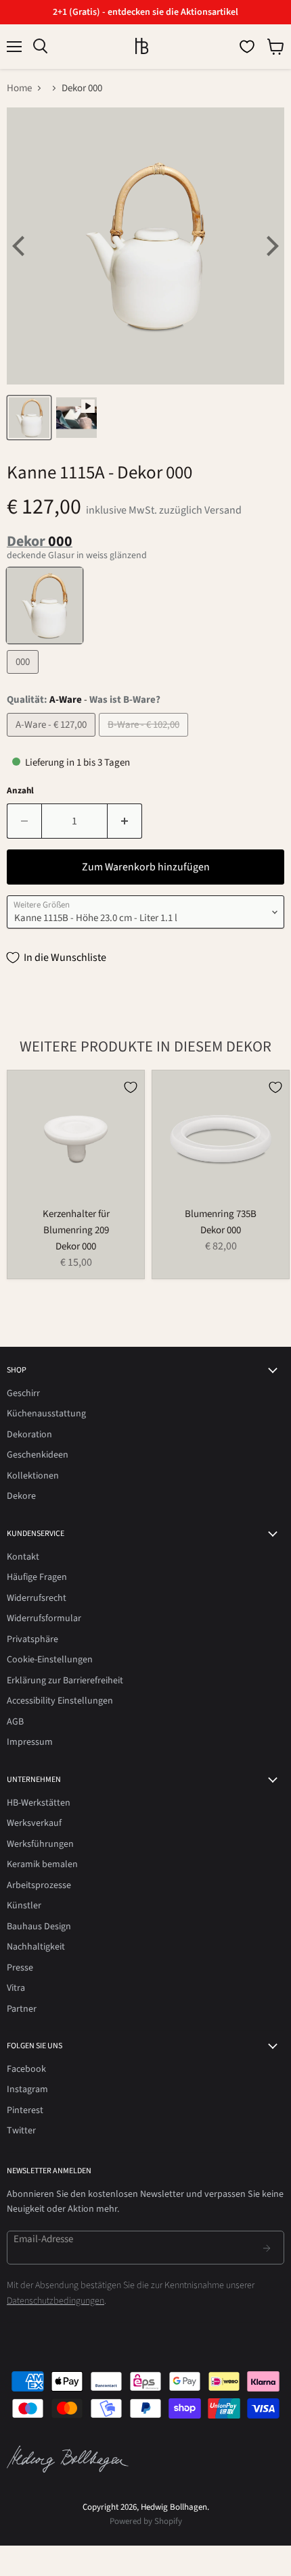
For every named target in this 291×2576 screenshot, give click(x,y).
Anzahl (20, 791)
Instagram (27, 2089)
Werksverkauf (34, 1823)
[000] (24, 677)
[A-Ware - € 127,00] (53, 740)
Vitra (16, 1988)
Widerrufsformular (44, 1618)
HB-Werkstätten (39, 1803)
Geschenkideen (38, 1455)
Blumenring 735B (221, 1214)
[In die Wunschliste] (131, 1087)
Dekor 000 (76, 1246)
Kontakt (23, 1557)
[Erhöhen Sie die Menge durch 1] (125, 821)
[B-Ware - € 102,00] (145, 740)
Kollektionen (33, 1476)
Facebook (26, 2069)
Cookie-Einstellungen (50, 1660)
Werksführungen (40, 1844)
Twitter (21, 2131)
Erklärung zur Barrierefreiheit (65, 1681)
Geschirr (23, 1393)
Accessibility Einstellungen (60, 1701)
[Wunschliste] (247, 47)
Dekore (21, 1496)
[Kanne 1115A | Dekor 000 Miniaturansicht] (29, 418)
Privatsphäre (32, 1639)
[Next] (271, 246)
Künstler (24, 1906)
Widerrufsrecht (37, 1598)
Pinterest (25, 2110)
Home (19, 88)
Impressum (30, 1742)
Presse (20, 1968)
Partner (22, 2009)
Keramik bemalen (42, 1864)
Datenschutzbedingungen (55, 2301)
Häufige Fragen (37, 1577)
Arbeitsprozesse (39, 1885)
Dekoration (29, 1435)
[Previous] (20, 246)
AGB (15, 1722)
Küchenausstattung (46, 1414)
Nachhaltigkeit (36, 1947)
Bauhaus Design (39, 1927)
